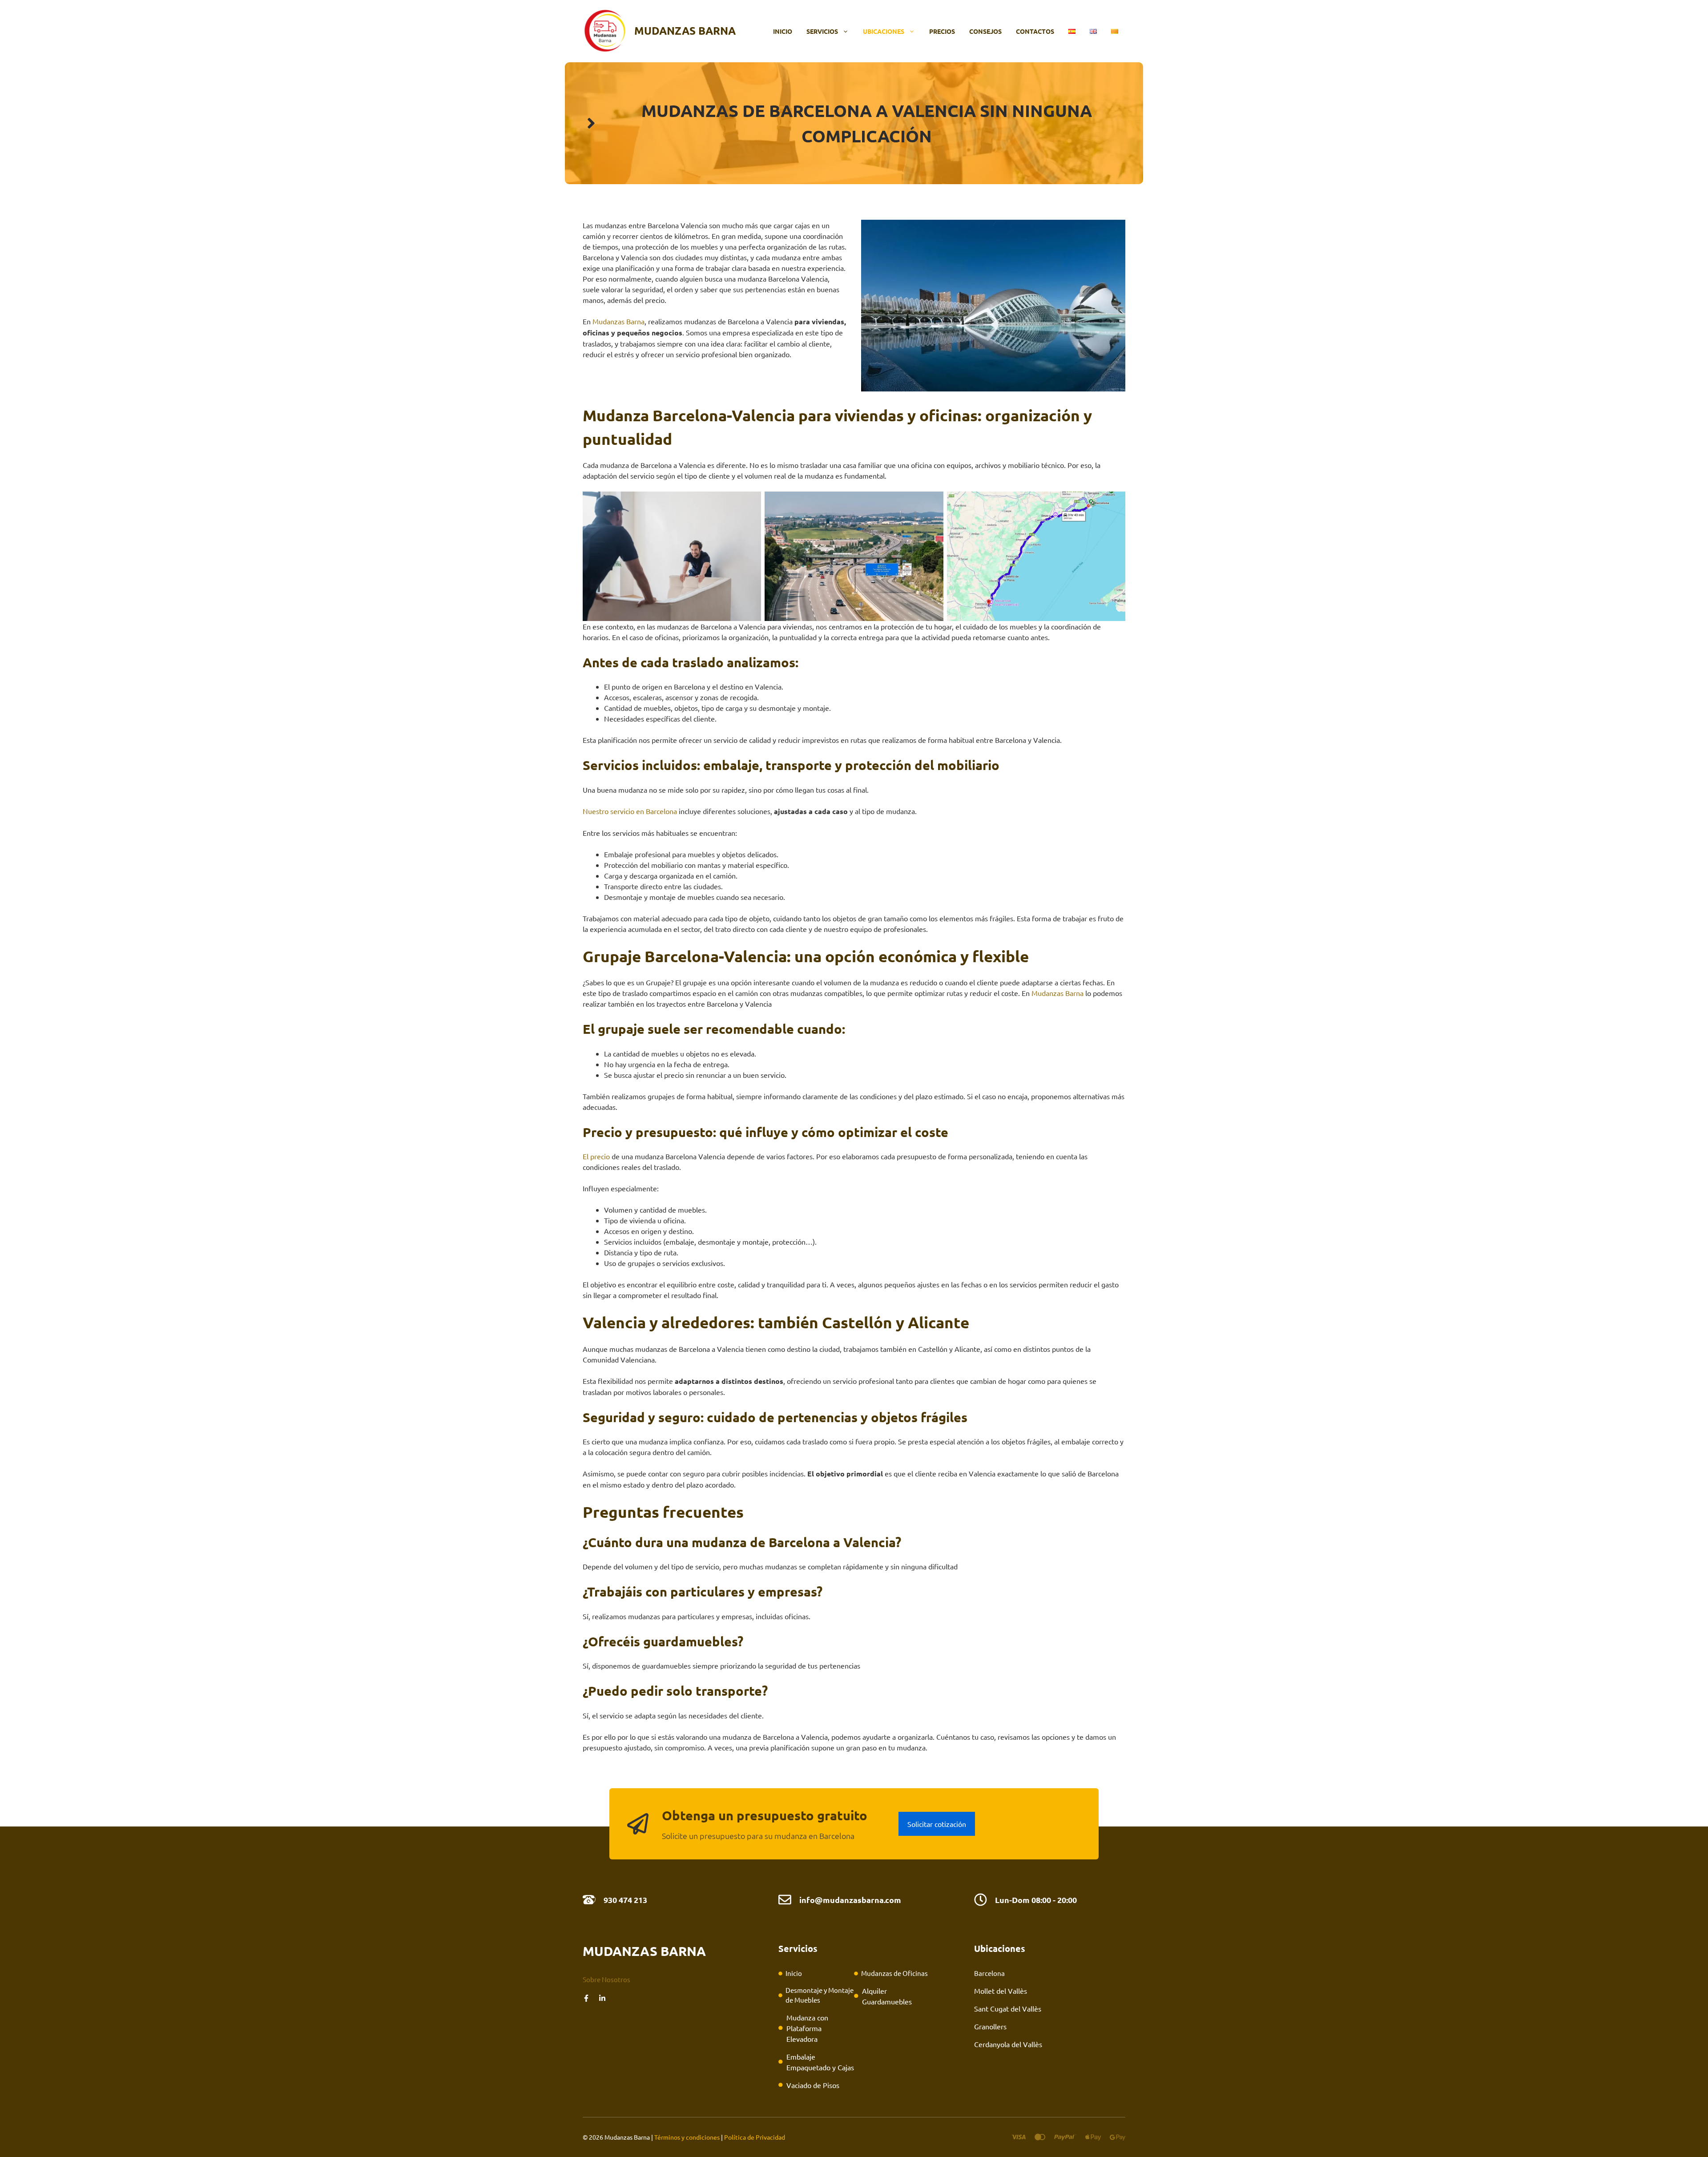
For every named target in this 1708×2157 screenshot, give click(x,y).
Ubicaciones (884, 31)
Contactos (1035, 31)
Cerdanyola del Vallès (1008, 2044)
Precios (942, 31)
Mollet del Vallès (1001, 1991)
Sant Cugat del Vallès (1008, 2008)
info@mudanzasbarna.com (850, 1900)
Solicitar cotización (937, 1824)
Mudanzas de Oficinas (894, 1973)
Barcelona (989, 1973)
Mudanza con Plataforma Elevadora (807, 2028)
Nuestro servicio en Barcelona (630, 811)
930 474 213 (625, 1900)
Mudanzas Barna (685, 30)
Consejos (985, 31)
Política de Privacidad (755, 2137)
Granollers (990, 2026)
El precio (596, 1156)
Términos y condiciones (687, 2137)
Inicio (783, 31)
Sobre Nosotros (606, 1979)
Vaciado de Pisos (813, 2085)
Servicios (822, 31)
